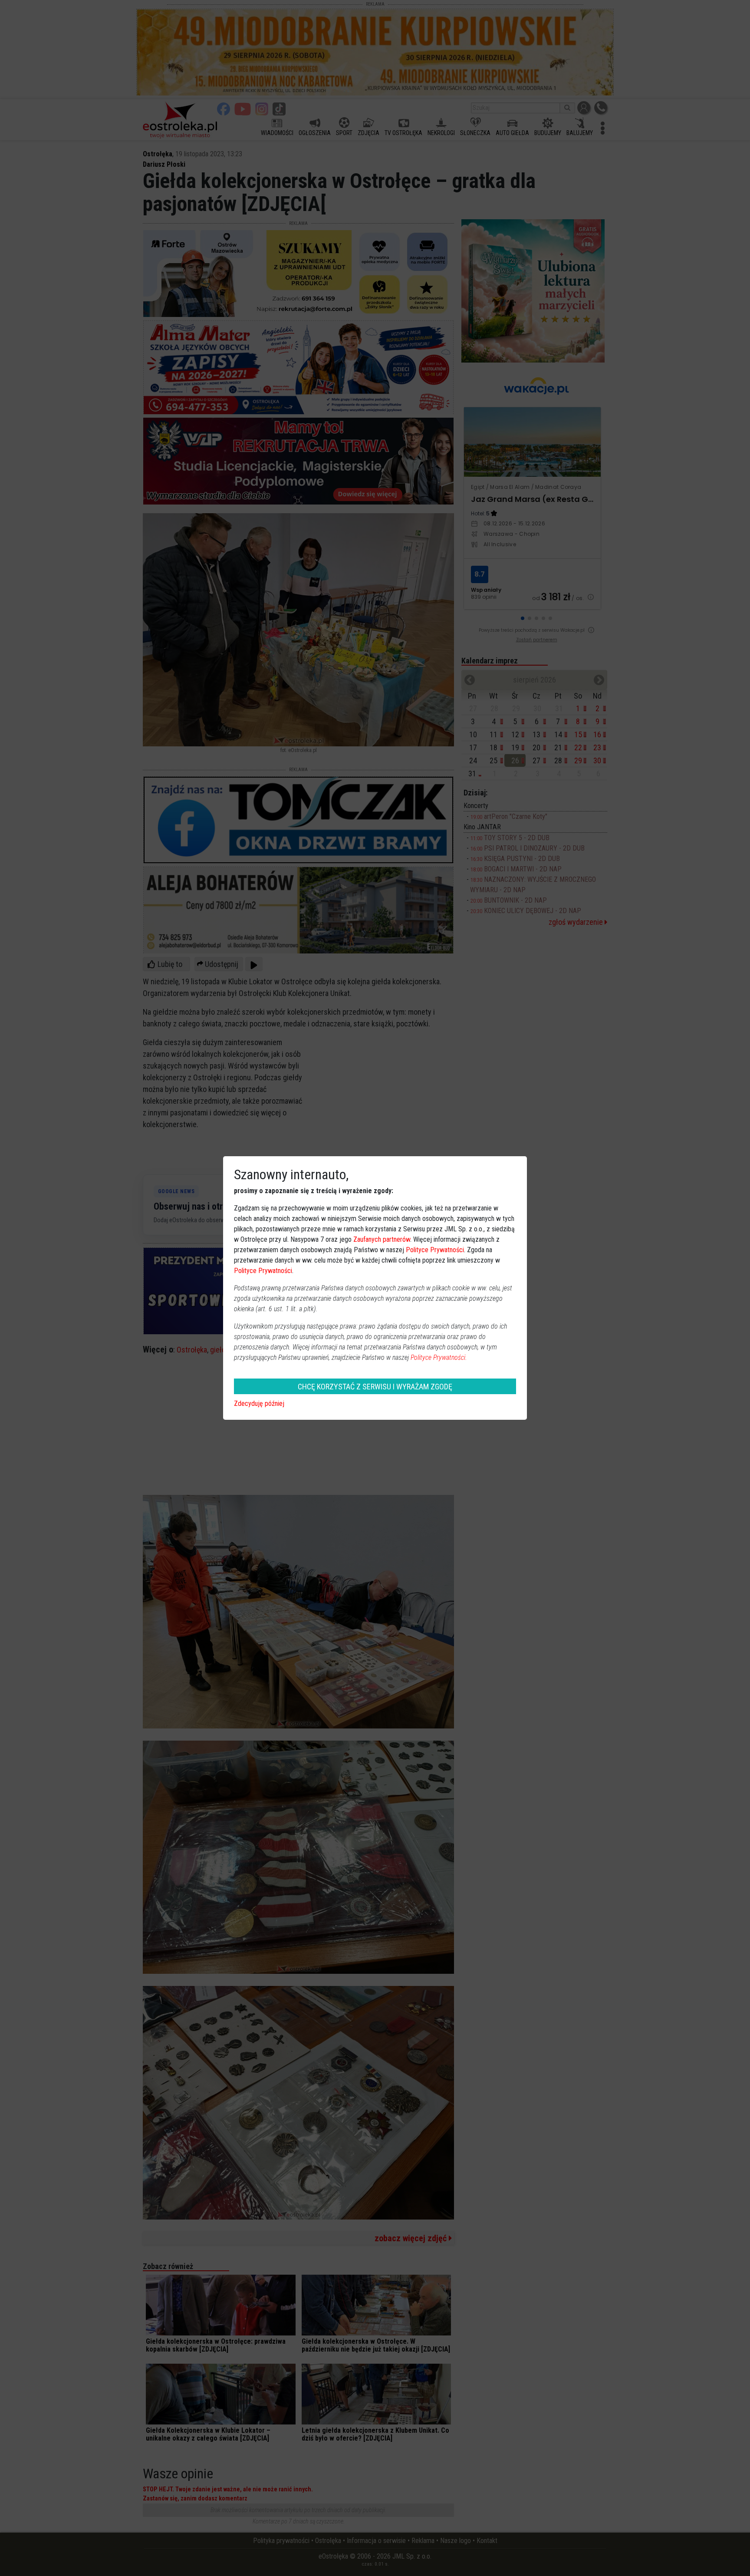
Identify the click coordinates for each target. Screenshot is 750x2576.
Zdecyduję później (259, 1403)
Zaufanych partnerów (382, 1239)
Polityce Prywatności (435, 1250)
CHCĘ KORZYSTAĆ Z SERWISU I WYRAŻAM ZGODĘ (375, 1387)
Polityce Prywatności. (439, 1357)
